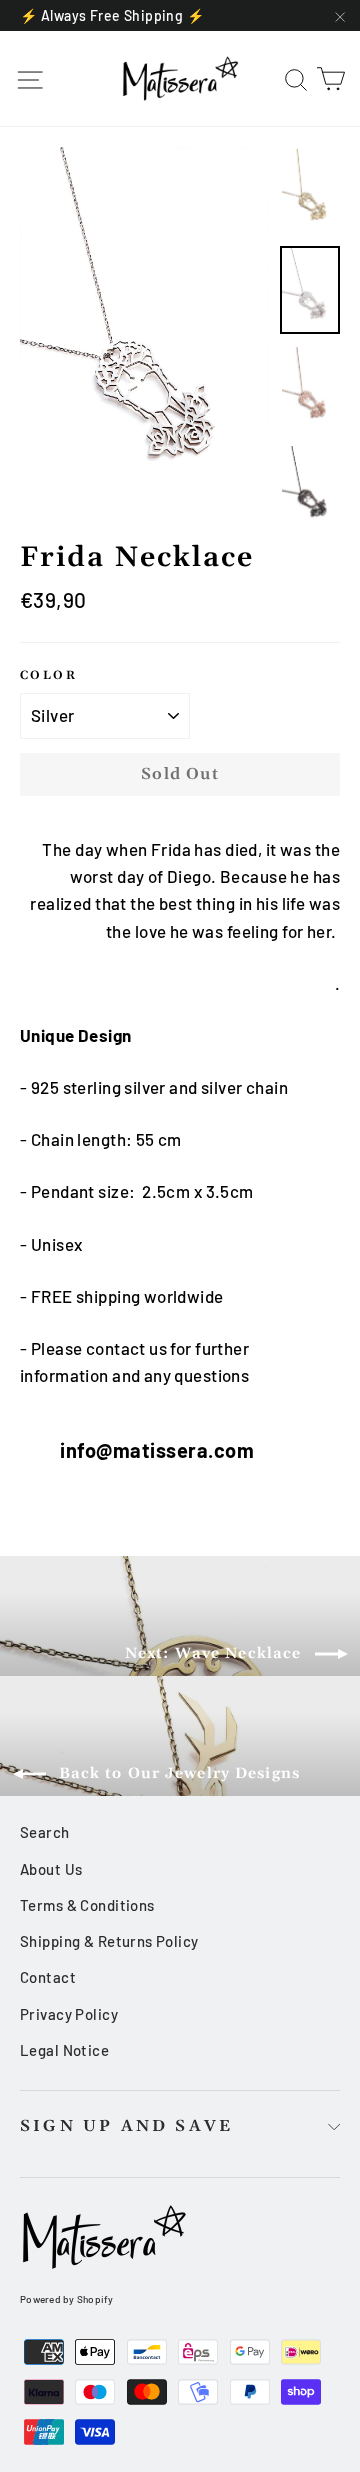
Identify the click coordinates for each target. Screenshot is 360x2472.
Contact (48, 1977)
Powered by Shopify (67, 2299)
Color (48, 675)
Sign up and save (126, 2126)
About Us (51, 1869)
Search (45, 1832)
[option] (144, 334)
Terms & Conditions (87, 1905)
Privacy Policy (69, 2014)
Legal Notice (64, 2050)
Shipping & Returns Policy (109, 1941)
